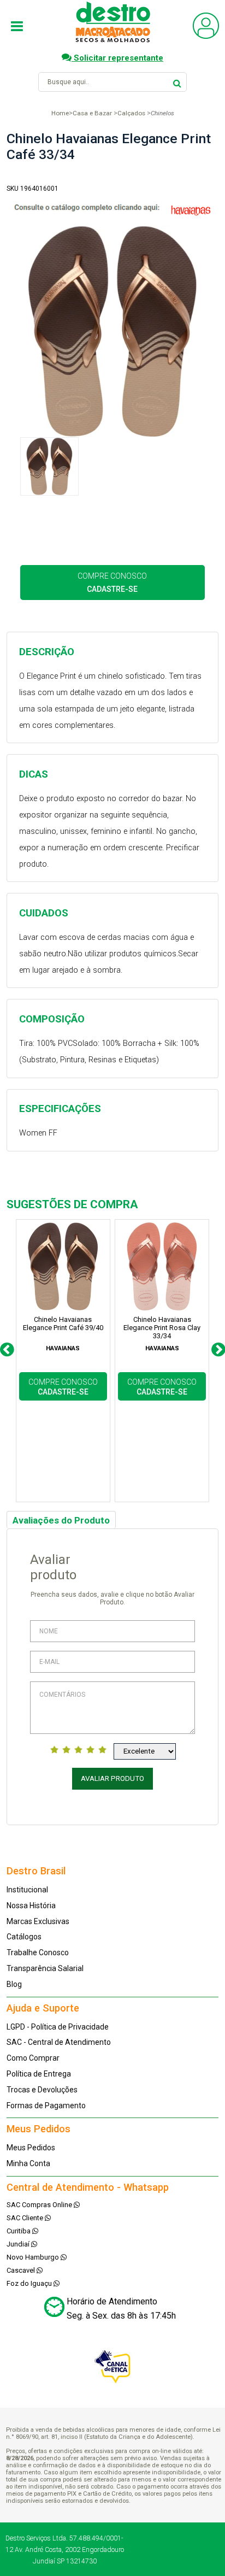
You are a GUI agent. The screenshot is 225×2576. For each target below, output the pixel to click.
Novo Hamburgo (34, 2257)
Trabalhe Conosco (38, 1952)
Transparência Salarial (45, 1968)
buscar (177, 82)
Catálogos (24, 1937)
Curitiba (19, 2231)
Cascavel (22, 2270)
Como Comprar (33, 2058)
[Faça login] (206, 36)
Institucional (27, 1890)
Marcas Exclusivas (38, 1921)
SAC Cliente (26, 2218)
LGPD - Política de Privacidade (58, 2027)
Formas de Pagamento (46, 2106)
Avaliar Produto (112, 1778)
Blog (14, 1984)
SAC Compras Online (40, 2205)
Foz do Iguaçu (30, 2283)
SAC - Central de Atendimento (59, 2042)
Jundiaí (19, 2244)
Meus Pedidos (31, 2148)
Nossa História (31, 1905)
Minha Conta (28, 2163)
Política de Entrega (39, 2074)
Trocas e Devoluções (42, 2090)
